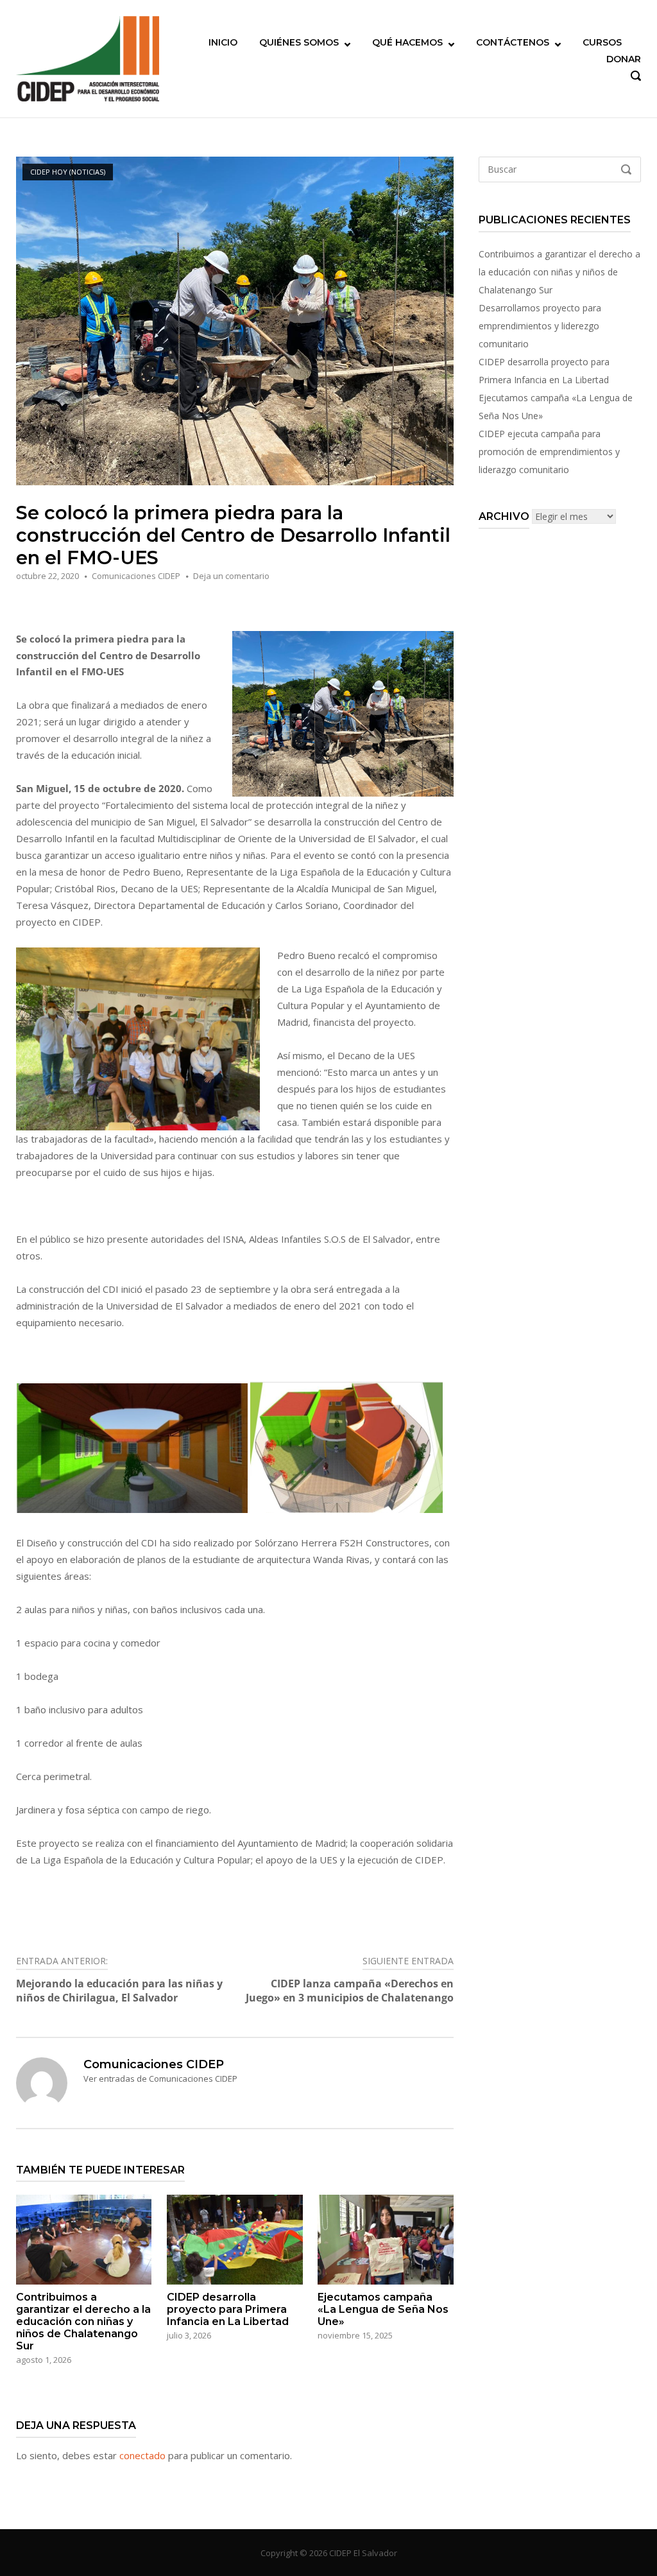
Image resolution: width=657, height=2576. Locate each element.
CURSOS (602, 42)
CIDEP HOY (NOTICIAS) (68, 172)
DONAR (624, 59)
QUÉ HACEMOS (407, 42)
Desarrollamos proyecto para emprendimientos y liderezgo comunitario (540, 326)
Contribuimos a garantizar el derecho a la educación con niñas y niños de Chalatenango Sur (559, 272)
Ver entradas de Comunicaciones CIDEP (160, 2079)
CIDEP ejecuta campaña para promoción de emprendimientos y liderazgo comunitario (549, 452)
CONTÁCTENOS (513, 42)
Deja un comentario (231, 576)
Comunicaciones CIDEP (136, 576)
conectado (142, 2455)
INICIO (223, 42)
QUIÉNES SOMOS (299, 42)
